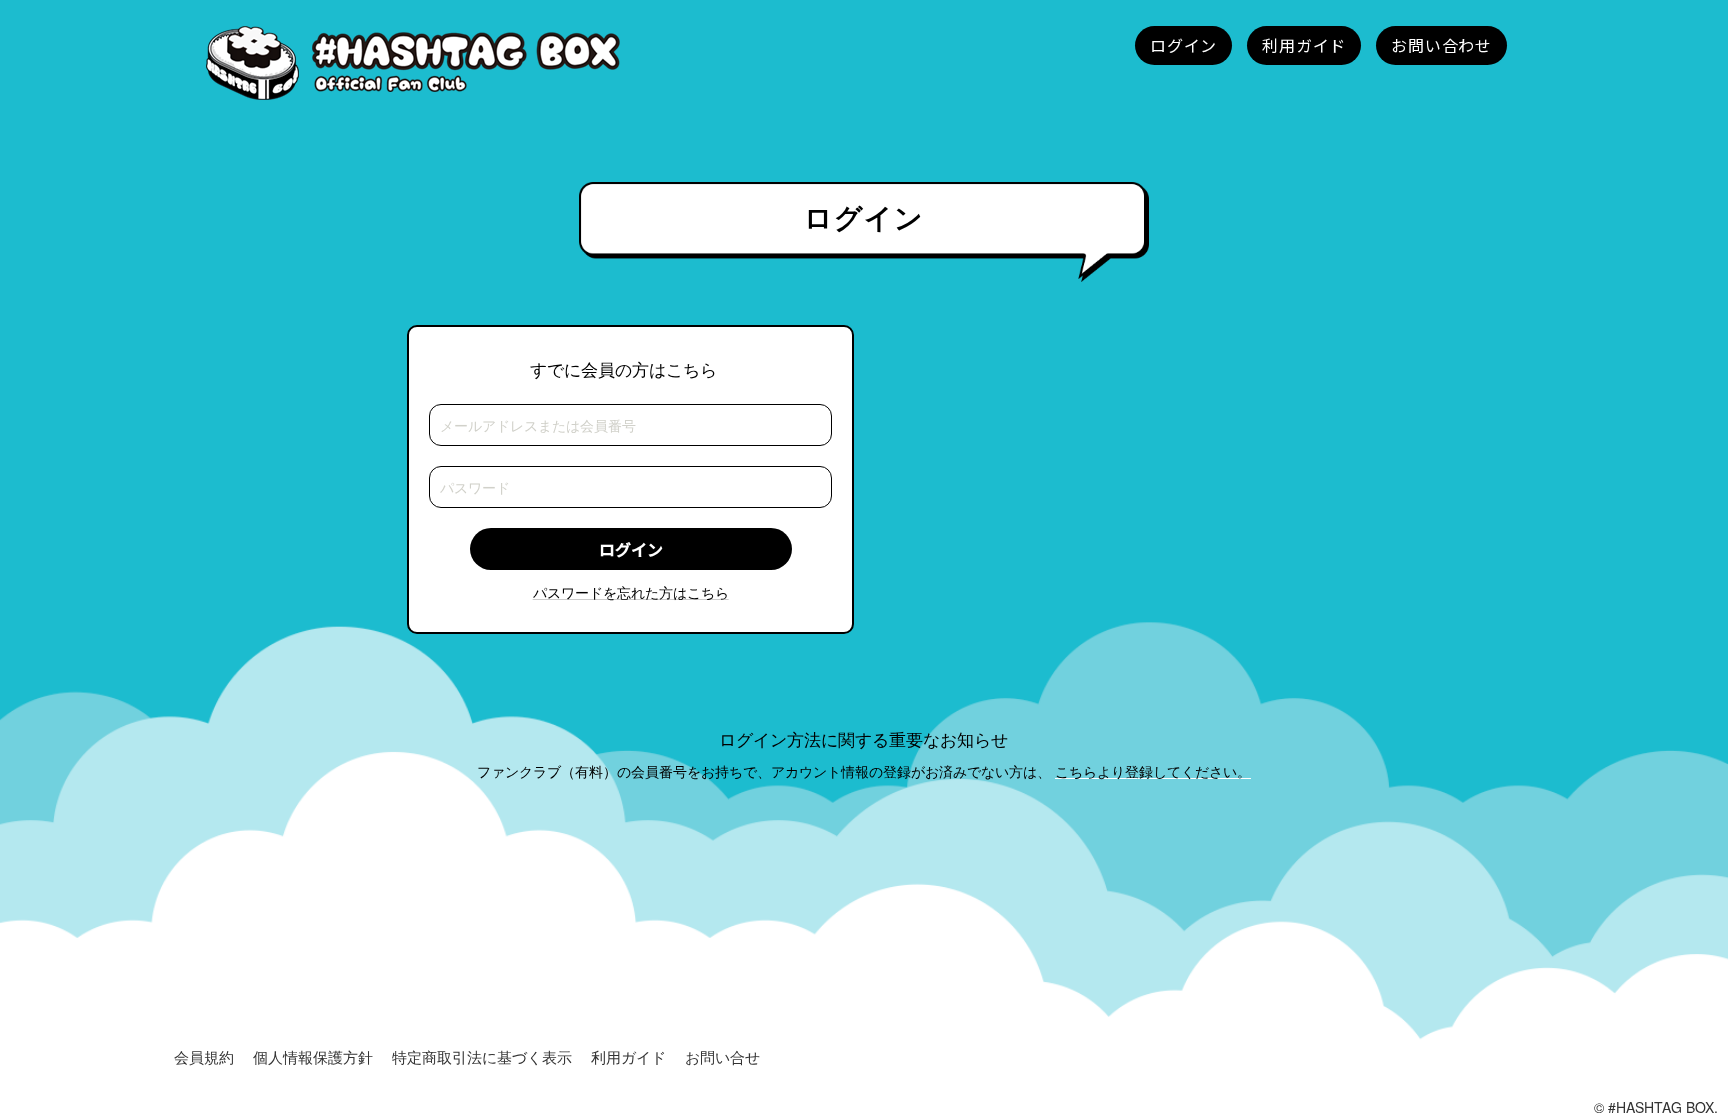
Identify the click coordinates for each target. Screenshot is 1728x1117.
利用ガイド (628, 1056)
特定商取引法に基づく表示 (482, 1056)
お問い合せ (722, 1056)
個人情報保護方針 (313, 1056)
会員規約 (204, 1056)
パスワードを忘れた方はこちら (631, 592)
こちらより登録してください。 (1153, 771)
